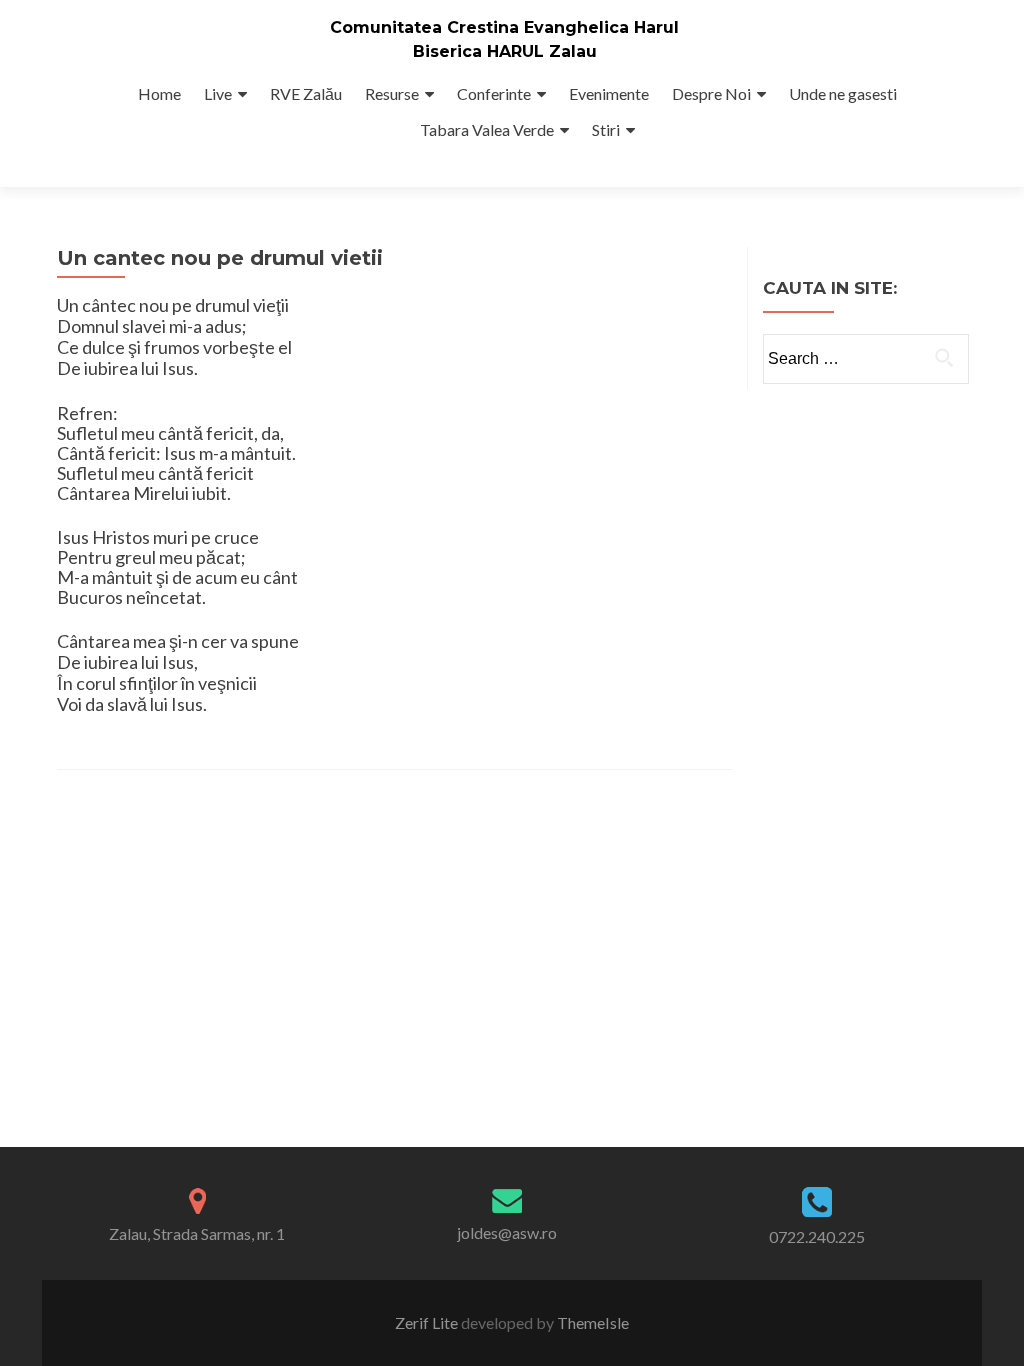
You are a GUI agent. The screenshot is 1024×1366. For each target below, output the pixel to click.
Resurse (392, 93)
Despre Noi (711, 93)
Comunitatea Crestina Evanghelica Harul (504, 27)
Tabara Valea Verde (487, 129)
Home (159, 93)
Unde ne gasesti (843, 93)
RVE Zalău (306, 93)
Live (218, 93)
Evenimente (609, 93)
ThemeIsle (593, 1322)
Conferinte (494, 93)
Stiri (606, 129)
